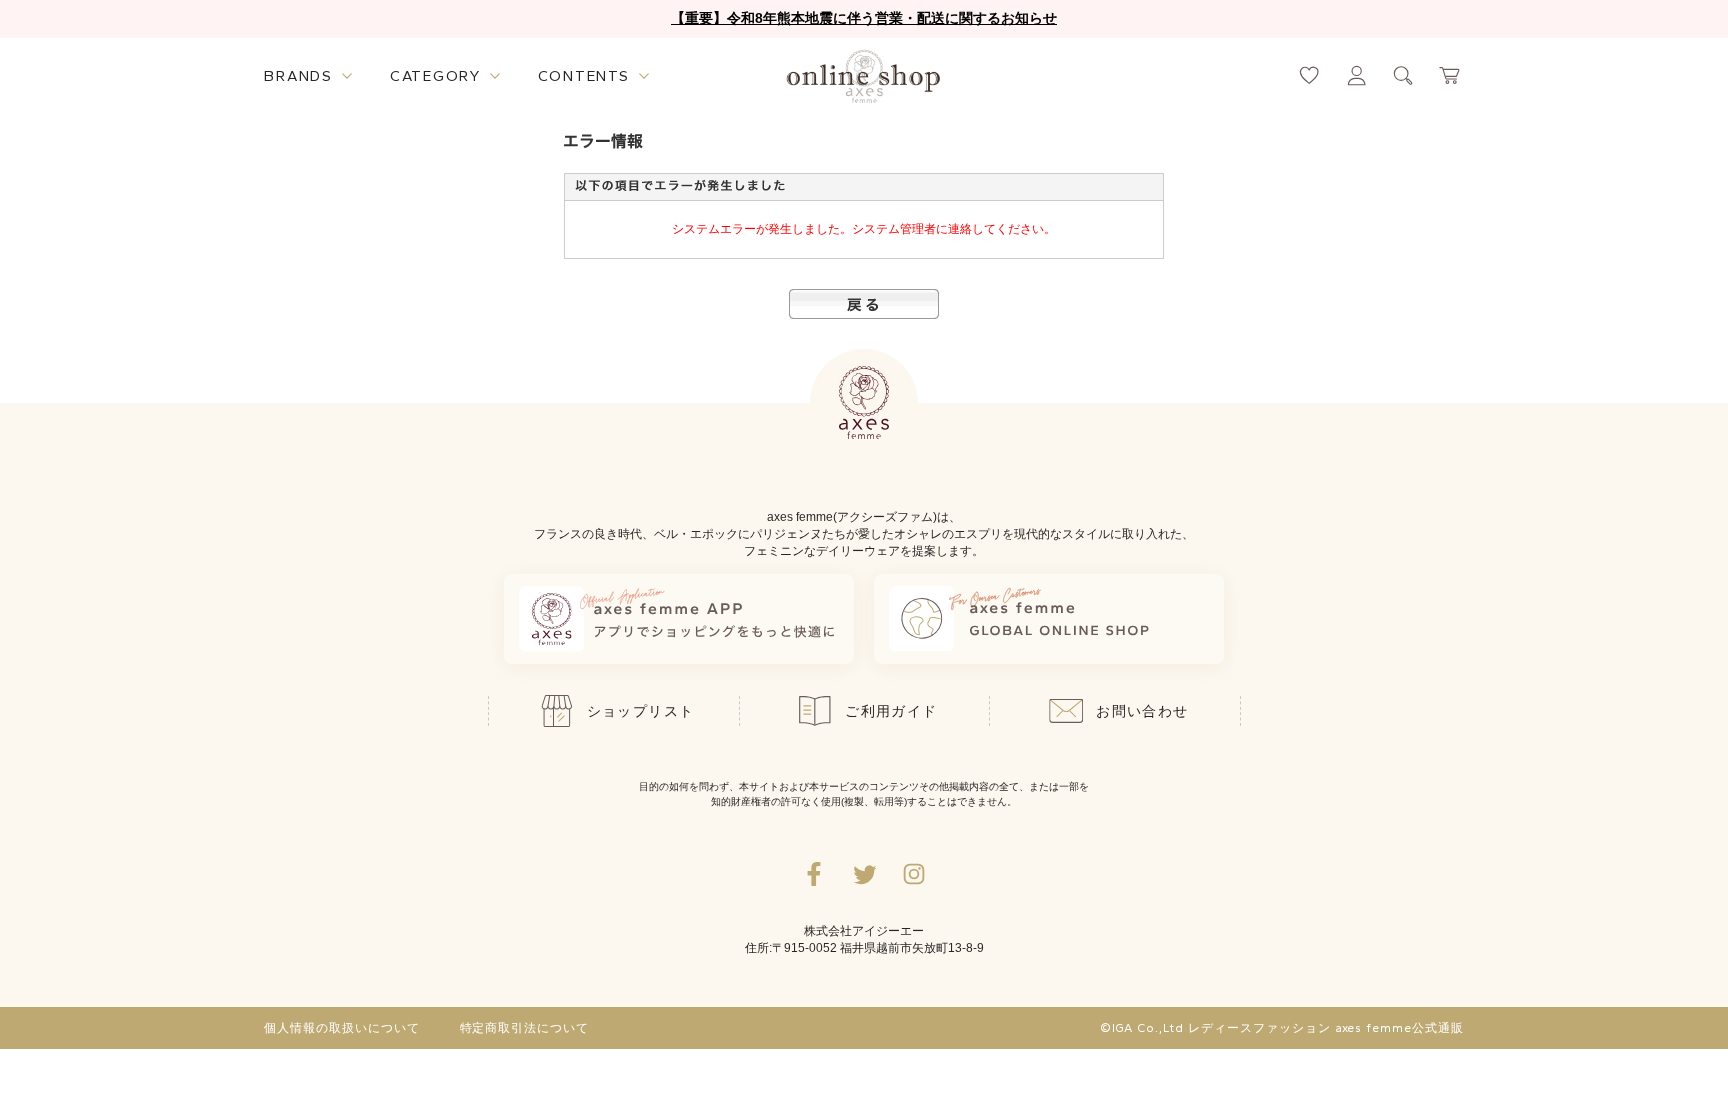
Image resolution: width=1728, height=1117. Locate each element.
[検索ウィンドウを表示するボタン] (1403, 75)
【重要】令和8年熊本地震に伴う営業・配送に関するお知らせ (864, 18)
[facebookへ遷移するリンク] (814, 874)
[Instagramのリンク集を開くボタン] (914, 874)
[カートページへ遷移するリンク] (1450, 75)
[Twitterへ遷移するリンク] (864, 874)
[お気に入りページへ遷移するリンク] (1309, 75)
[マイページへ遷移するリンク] (1356, 75)
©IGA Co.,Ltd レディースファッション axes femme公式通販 (1282, 1028)
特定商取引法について (525, 1028)
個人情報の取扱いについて (342, 1028)
